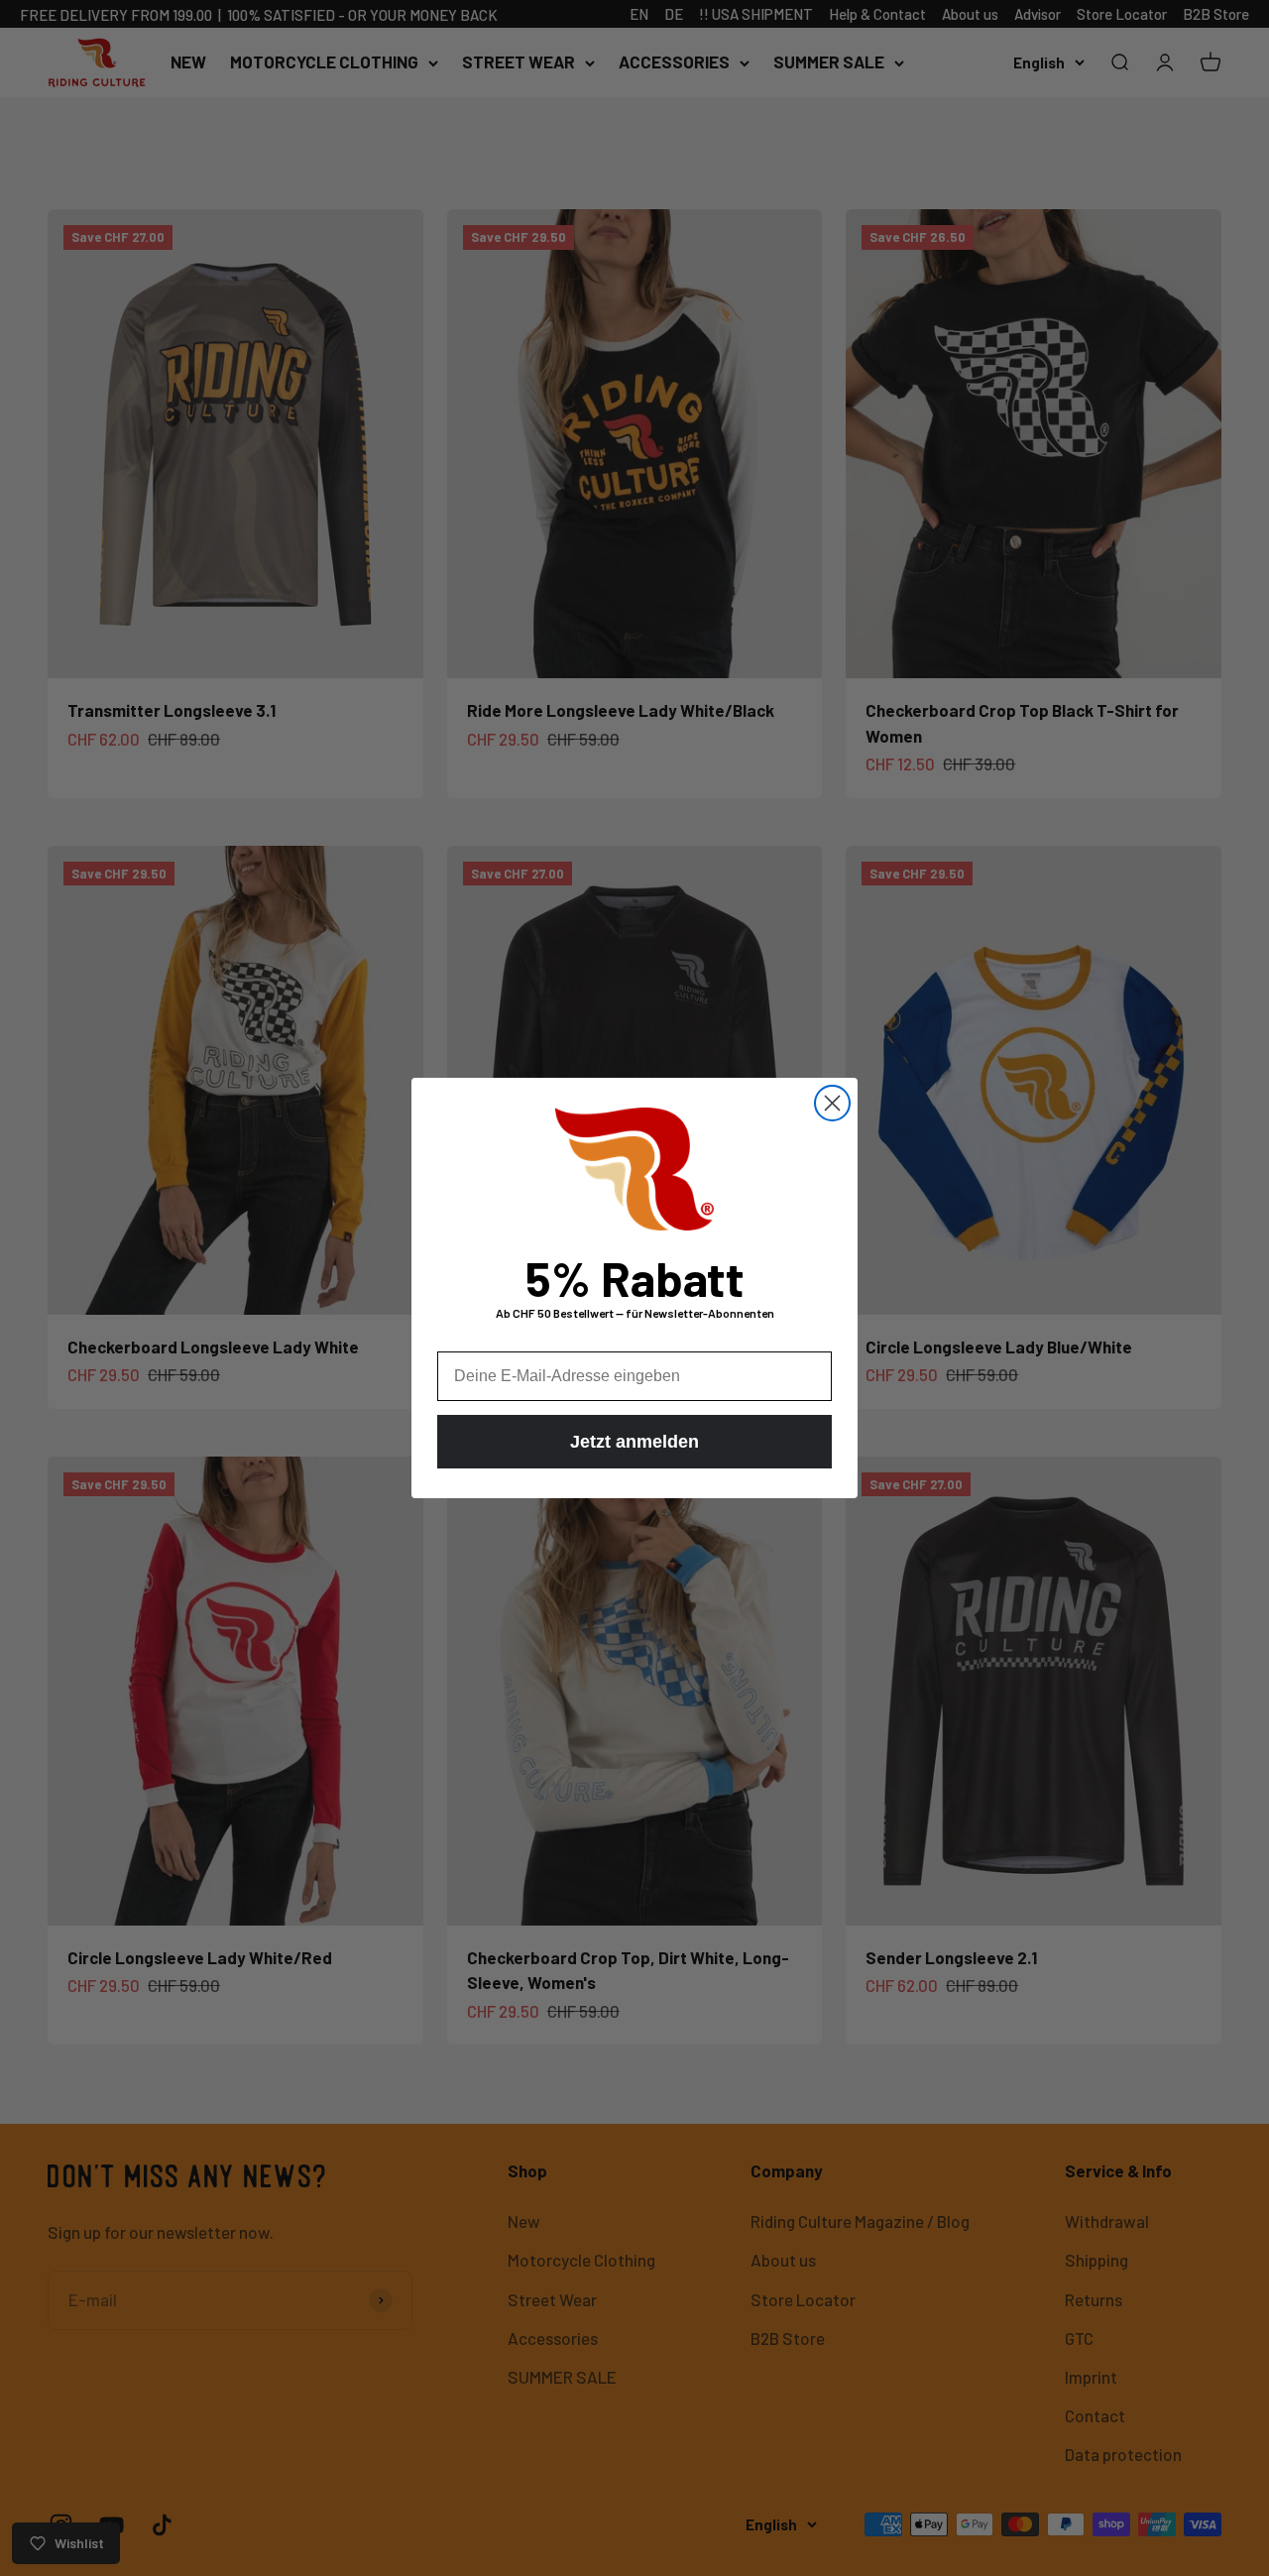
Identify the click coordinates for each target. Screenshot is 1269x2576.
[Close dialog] (832, 1103)
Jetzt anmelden (634, 1442)
